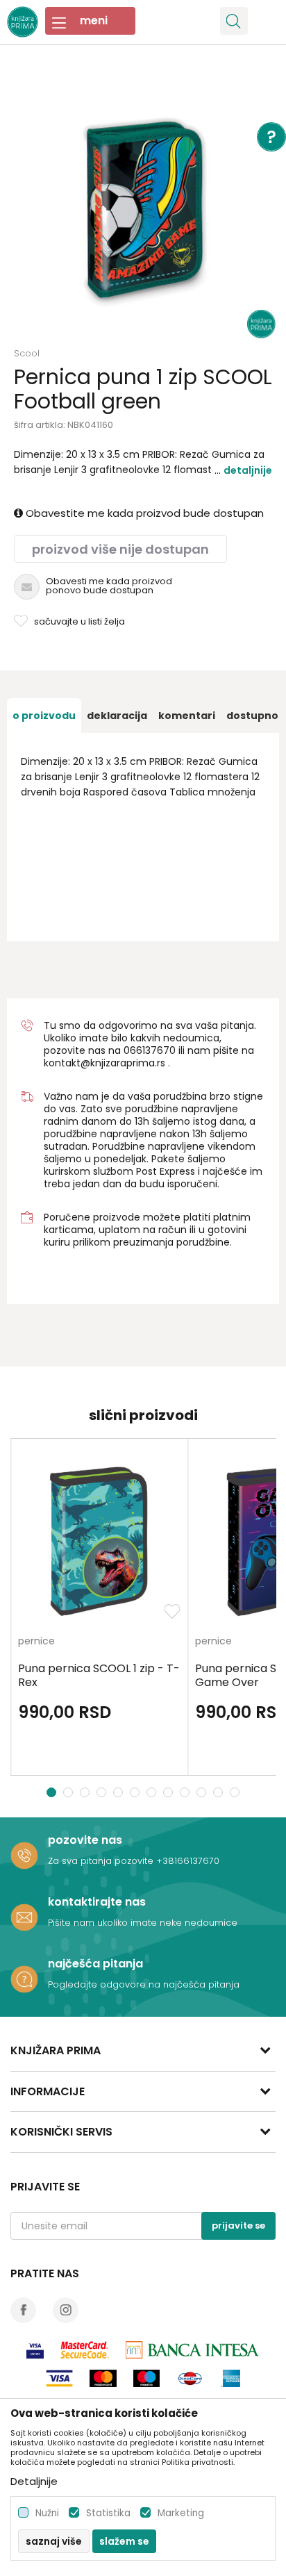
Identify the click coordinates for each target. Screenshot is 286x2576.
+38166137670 (188, 1861)
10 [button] (203, 1792)
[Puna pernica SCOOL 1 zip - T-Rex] (99, 1541)
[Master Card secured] (85, 2350)
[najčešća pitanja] (24, 1979)
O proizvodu (44, 716)
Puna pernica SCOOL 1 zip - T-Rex (99, 1676)
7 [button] (153, 1792)
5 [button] (120, 1792)
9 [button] (186, 1792)
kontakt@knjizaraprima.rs (104, 1063)
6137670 (156, 1050)
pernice (36, 1642)
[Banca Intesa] (193, 2350)
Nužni (47, 2513)
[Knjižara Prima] (23, 20)
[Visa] (35, 2350)
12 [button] (236, 1792)
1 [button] (52, 1792)
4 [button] (103, 1792)
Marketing (181, 2513)
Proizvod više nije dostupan (120, 549)
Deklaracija (117, 716)
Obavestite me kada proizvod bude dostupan (143, 513)
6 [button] (136, 1792)
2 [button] (69, 1792)
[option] (143, 206)
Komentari (187, 716)
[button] (234, 21)
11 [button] (220, 1792)
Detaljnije (248, 470)
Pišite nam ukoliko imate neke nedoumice (143, 1923)
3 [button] (86, 1792)
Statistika (108, 2513)
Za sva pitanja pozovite (102, 1861)
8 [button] (170, 1792)
